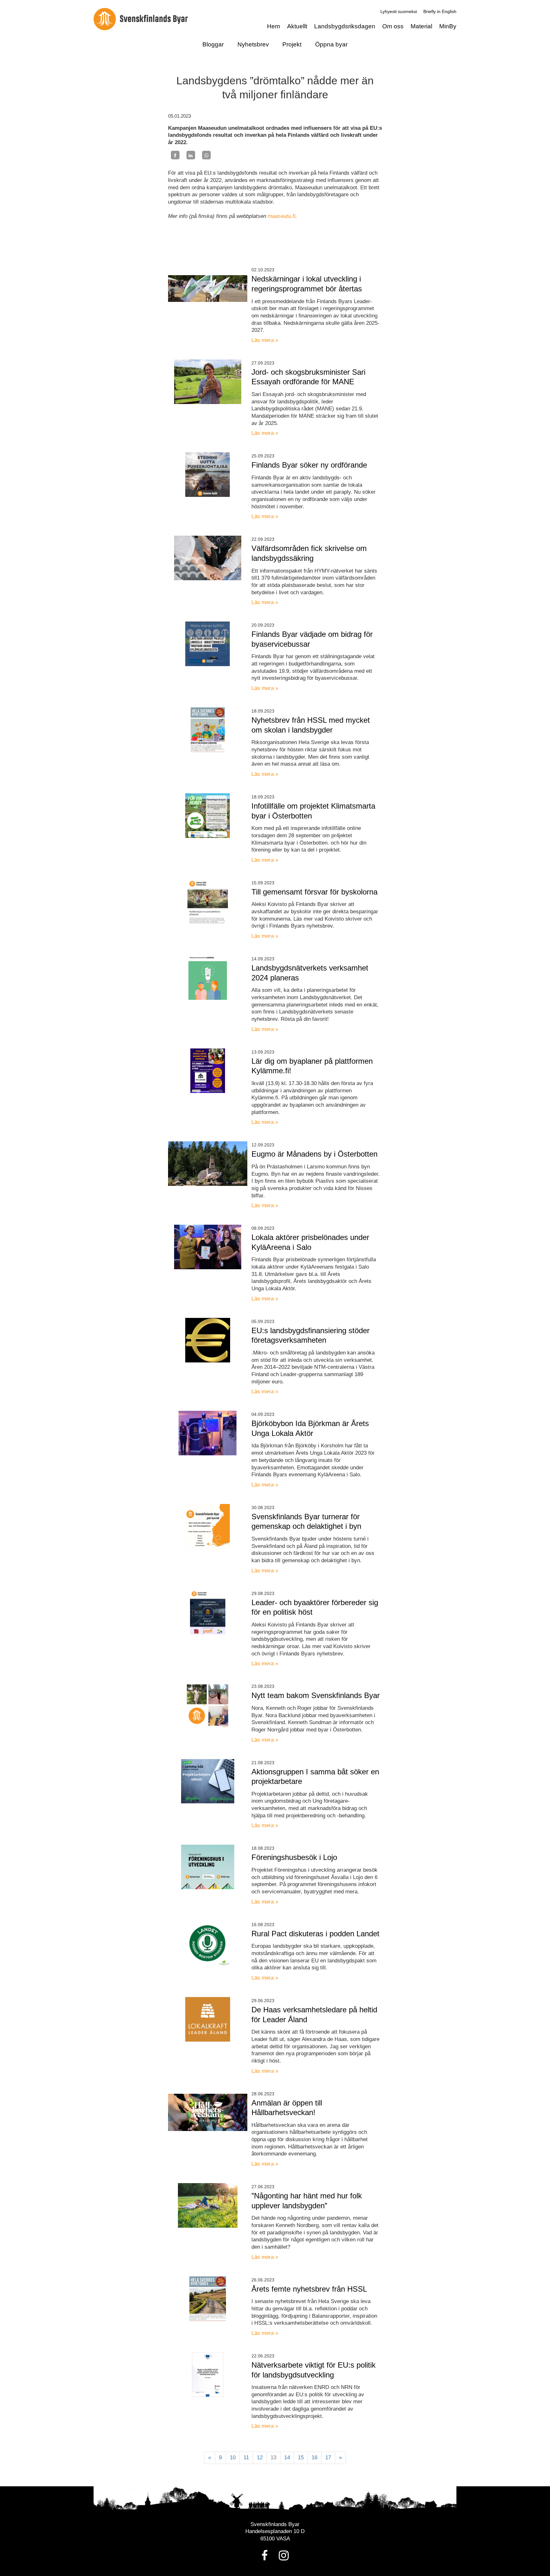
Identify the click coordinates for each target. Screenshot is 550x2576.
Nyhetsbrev (253, 44)
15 (301, 2458)
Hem (274, 26)
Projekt (292, 44)
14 (287, 2458)
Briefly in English (440, 11)
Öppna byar (331, 44)
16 (314, 2458)
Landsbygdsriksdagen (345, 26)
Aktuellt (297, 26)
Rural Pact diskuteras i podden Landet (315, 1934)
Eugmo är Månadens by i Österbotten (314, 1154)
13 (273, 2458)
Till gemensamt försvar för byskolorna (314, 892)
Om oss (393, 26)
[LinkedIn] (191, 155)
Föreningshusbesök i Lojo (294, 1857)
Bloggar (213, 44)
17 (328, 2458)
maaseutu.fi (282, 216)
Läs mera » (265, 340)
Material (421, 26)
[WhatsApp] (206, 155)
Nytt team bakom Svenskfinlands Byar (316, 1695)
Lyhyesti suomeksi (399, 11)
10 (233, 2458)
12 (260, 2458)
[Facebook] (175, 155)
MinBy (448, 26)
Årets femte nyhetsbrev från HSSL (309, 2289)
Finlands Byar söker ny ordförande (309, 465)
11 (246, 2458)
